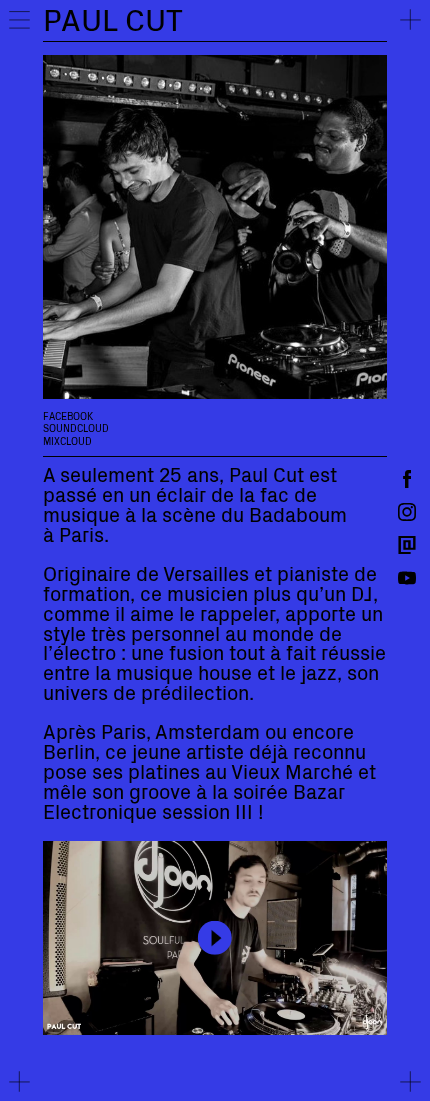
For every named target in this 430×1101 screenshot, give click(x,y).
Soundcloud (76, 428)
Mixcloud (67, 441)
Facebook (68, 416)
